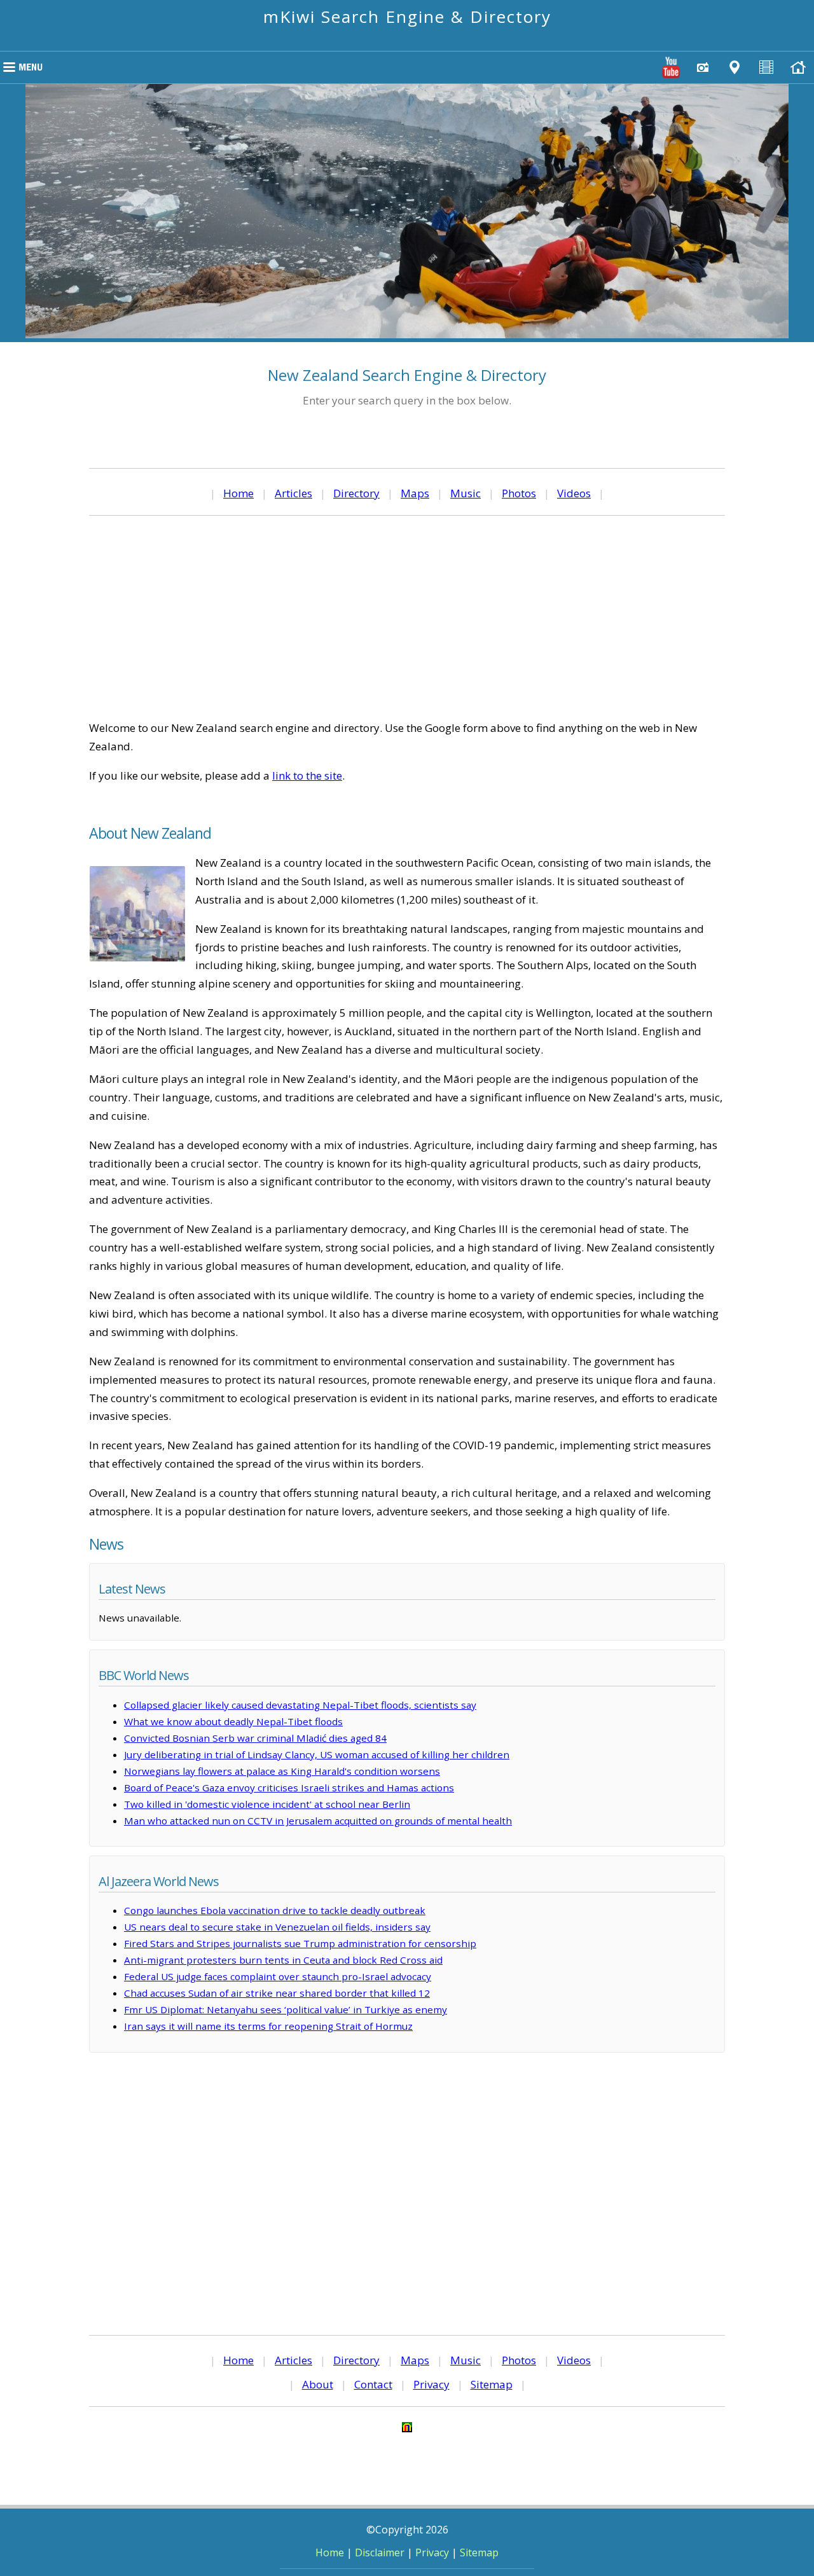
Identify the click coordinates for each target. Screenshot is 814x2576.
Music (466, 493)
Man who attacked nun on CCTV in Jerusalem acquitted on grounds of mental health (318, 1821)
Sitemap (492, 2384)
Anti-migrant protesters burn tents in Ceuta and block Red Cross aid (283, 1960)
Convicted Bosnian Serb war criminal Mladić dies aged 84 (255, 1738)
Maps (415, 493)
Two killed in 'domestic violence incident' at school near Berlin (267, 1804)
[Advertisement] (407, 617)
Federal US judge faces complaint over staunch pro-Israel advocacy (278, 1976)
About (318, 2384)
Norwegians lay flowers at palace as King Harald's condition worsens (282, 1771)
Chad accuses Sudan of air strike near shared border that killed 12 (277, 1993)
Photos (519, 493)
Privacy (431, 2384)
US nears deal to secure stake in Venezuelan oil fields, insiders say (277, 1927)
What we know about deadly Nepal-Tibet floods (233, 1721)
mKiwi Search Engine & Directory (407, 17)
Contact (373, 2384)
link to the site (307, 775)
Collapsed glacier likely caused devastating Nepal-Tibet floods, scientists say (300, 1705)
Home (238, 493)
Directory (356, 493)
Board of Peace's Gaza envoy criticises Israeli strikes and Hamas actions (289, 1787)
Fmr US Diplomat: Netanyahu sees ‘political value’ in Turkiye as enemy (286, 2009)
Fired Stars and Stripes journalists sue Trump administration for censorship (300, 1943)
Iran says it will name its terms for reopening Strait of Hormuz (268, 2026)
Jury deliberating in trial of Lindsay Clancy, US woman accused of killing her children (317, 1754)
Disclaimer (380, 2552)
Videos (574, 493)
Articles (293, 493)
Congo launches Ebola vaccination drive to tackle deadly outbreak (275, 1910)
